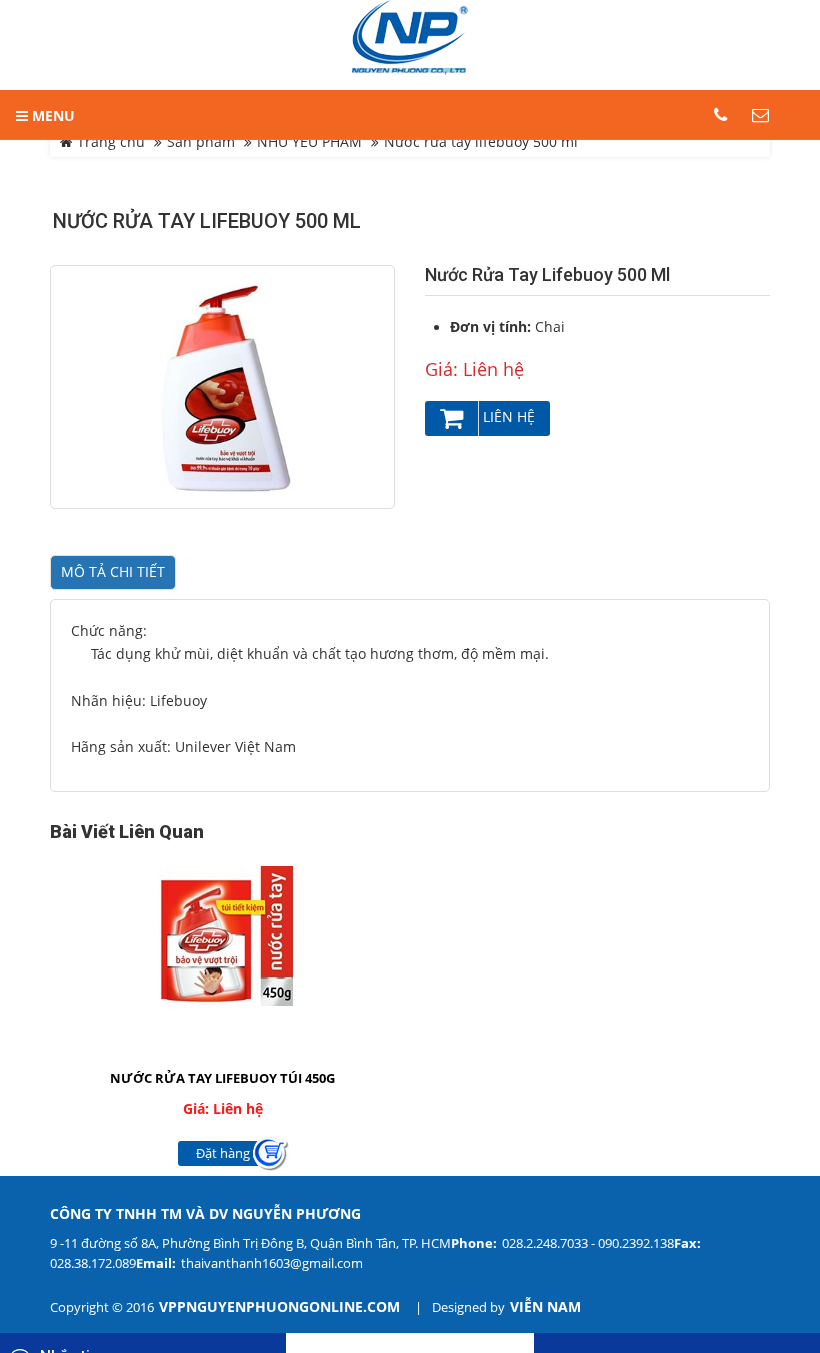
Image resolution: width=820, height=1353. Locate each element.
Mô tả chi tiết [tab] (113, 572)
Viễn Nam (545, 1307)
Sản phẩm (201, 142)
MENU (51, 115)
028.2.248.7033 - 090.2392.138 (588, 1243)
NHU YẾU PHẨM (309, 142)
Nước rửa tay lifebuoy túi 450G (222, 1078)
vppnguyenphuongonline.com (279, 1307)
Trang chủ (109, 142)
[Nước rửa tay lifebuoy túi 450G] (222, 936)
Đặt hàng (223, 1153)
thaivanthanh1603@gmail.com (272, 1263)
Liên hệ (507, 417)
